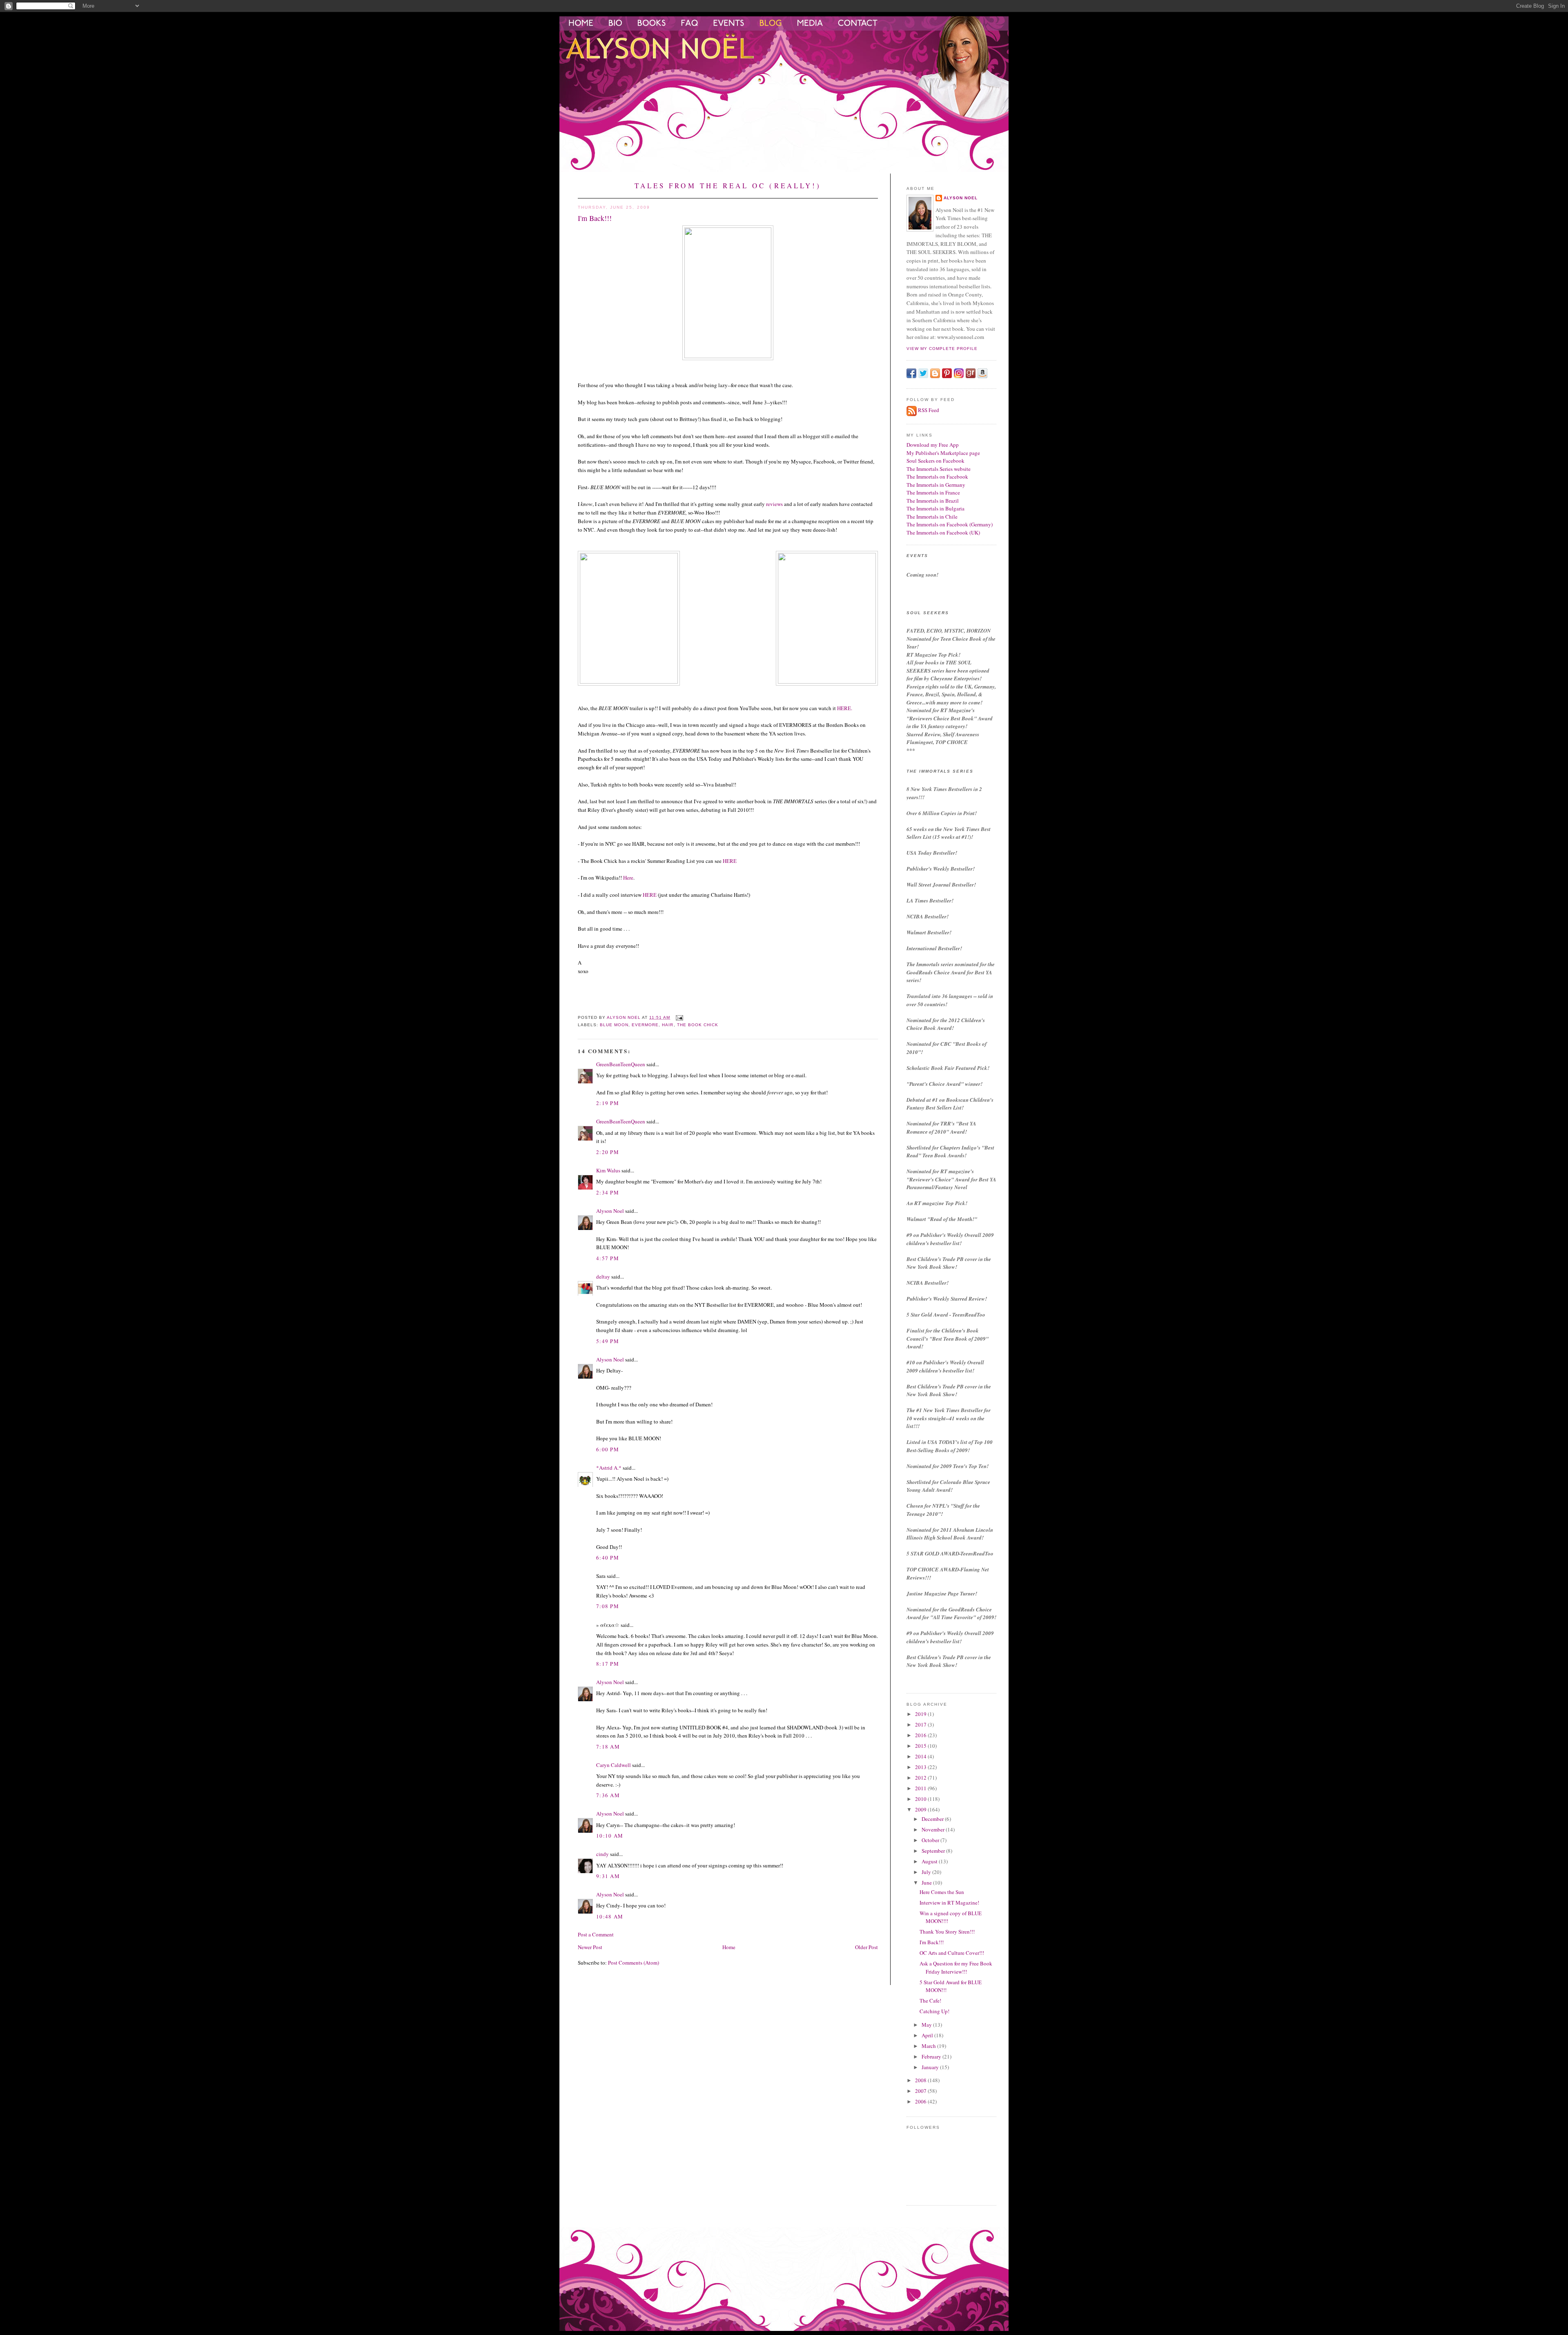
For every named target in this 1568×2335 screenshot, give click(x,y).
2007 (921, 2091)
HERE (729, 861)
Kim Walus (608, 1170)
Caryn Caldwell (614, 1765)
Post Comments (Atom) (634, 1963)
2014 (921, 1756)
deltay (603, 1277)
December (933, 1819)
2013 (921, 1767)
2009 (921, 1809)
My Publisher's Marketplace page (943, 453)
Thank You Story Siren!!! (947, 1932)
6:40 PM (608, 1557)
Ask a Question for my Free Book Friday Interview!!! (956, 1967)
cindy (602, 1854)
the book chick (698, 1025)
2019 (921, 1714)
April (928, 2035)
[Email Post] (679, 1017)
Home (729, 1947)
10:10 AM (610, 1836)
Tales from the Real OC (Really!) (728, 186)
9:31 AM (608, 1876)
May (927, 2025)
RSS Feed (929, 410)
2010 (921, 1799)
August (930, 1861)
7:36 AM (608, 1795)
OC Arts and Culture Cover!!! (952, 1953)
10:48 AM (610, 1916)
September (934, 1851)
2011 (921, 1788)
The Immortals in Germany (936, 485)
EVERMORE (645, 1025)
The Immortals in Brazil (933, 501)
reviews (774, 504)
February (932, 2056)
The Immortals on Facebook (937, 477)
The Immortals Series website (939, 469)
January (931, 2067)
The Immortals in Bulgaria (935, 508)
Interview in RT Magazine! (949, 1903)
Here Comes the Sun (942, 1892)
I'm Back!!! (932, 1942)
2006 (921, 2101)
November (934, 1829)
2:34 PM (608, 1192)
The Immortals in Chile (932, 517)
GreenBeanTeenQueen (621, 1064)
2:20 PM (608, 1152)
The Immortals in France (933, 492)
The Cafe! (930, 2001)
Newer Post (590, 1947)
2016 (921, 1735)
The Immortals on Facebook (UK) (943, 533)
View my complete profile (942, 349)
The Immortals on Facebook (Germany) (950, 524)
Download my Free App (933, 445)
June (927, 1883)
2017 (921, 1725)
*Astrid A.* (609, 1468)
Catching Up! (934, 2011)
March (929, 2046)
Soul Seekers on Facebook (935, 461)
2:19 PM (608, 1103)
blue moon (614, 1025)
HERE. (844, 708)
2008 (921, 2080)
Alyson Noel (610, 1211)
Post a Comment (596, 1934)
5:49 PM (608, 1341)
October (931, 1840)
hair (668, 1025)
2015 (921, 1746)
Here (628, 878)
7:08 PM (608, 1606)
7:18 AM (608, 1747)
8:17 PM (608, 1664)
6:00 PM (608, 1449)
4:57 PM (608, 1258)
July (927, 1872)
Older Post (866, 1947)
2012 (921, 1778)
